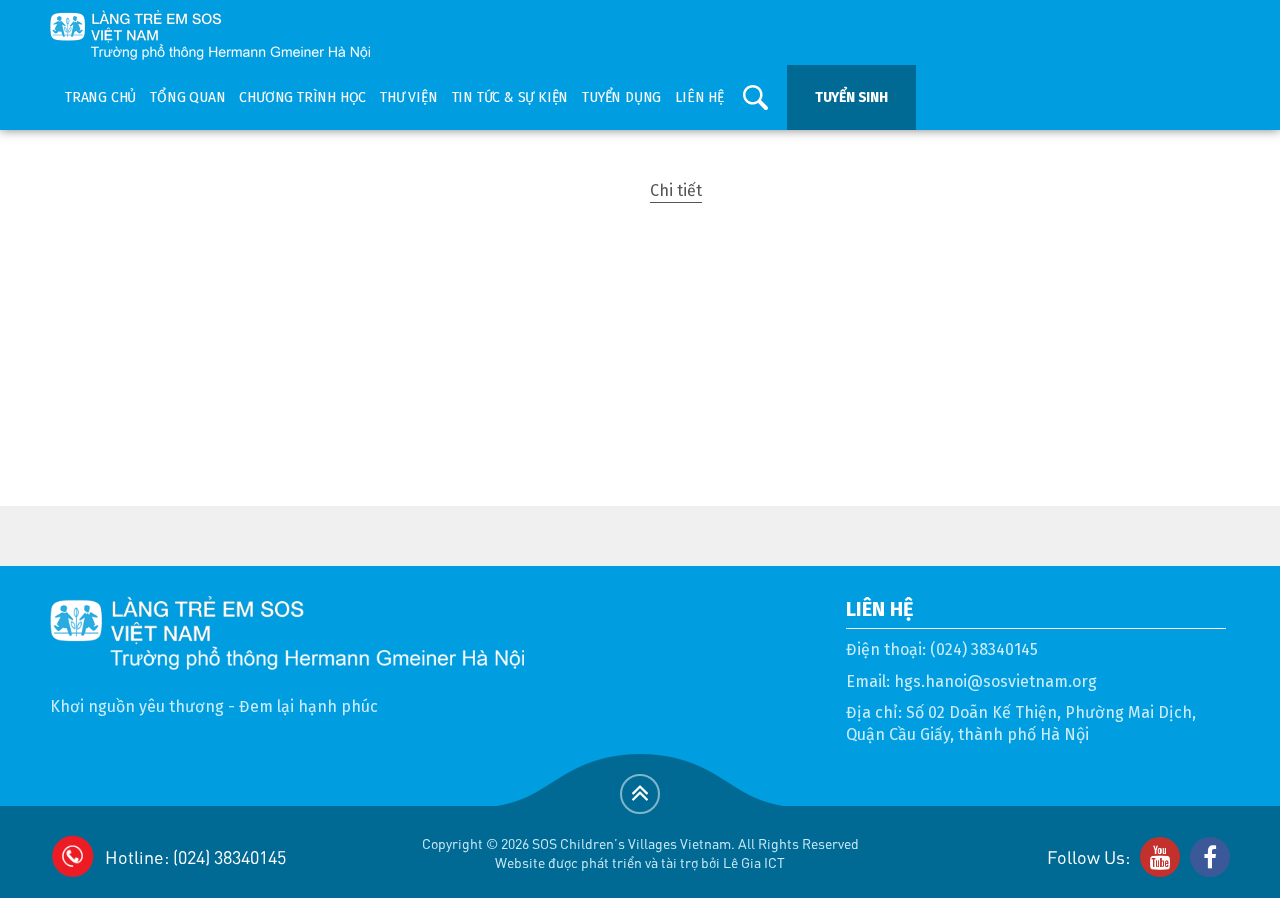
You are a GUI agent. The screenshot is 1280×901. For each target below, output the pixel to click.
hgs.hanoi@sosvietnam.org (995, 681)
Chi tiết (676, 190)
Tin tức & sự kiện (510, 97)
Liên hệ (699, 97)
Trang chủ (100, 97)
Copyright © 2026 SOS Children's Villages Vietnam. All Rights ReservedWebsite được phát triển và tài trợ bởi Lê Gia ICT (640, 852)
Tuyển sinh (851, 97)
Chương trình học (302, 97)
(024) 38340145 (984, 649)
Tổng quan (187, 97)
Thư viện (408, 97)
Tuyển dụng (621, 97)
